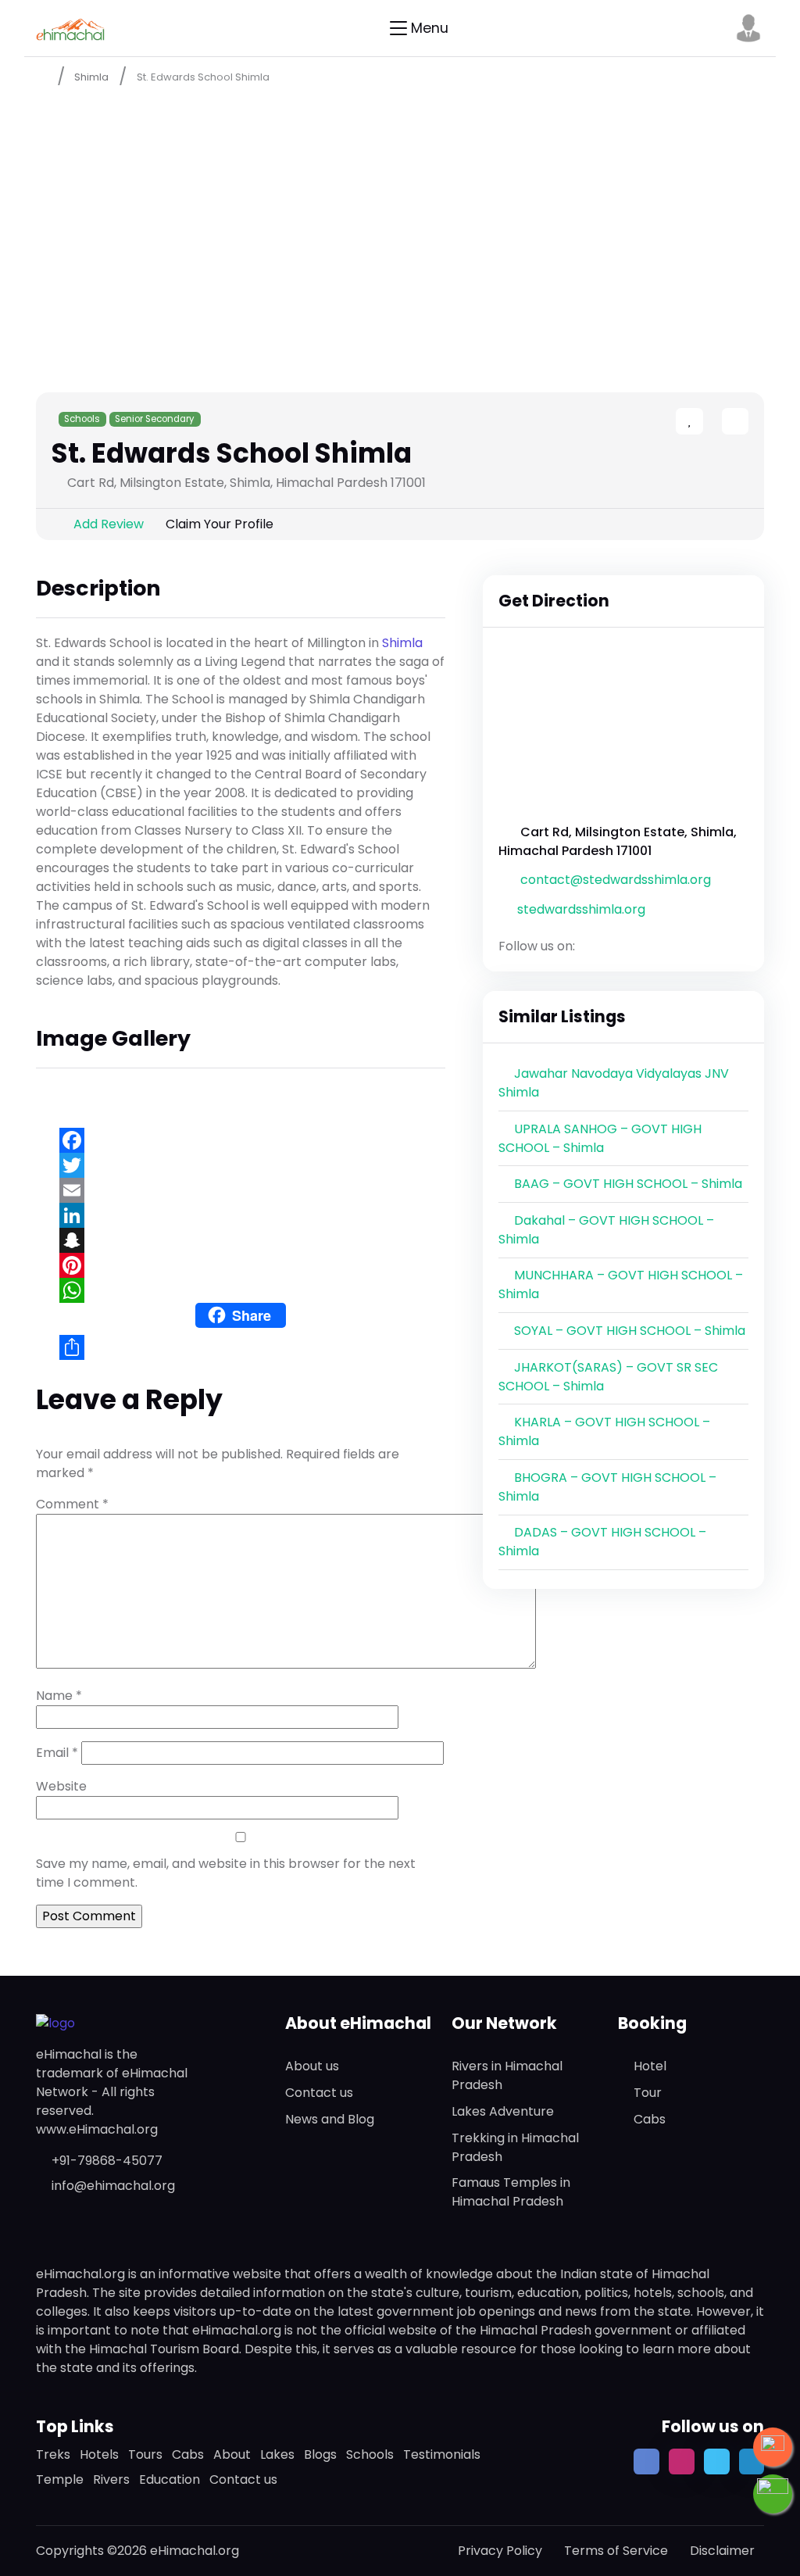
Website (61, 1786)
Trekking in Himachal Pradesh (515, 2147)
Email (57, 1753)
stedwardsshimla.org (580, 909)
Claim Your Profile (220, 524)
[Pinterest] (241, 1265)
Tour (648, 2093)
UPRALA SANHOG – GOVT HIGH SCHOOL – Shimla (600, 1138)
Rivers (111, 2479)
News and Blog (330, 2119)
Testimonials (442, 2454)
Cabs (650, 2119)
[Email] (241, 1190)
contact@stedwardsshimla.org (616, 880)
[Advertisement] (400, 213)
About (232, 2454)
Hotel (650, 2066)
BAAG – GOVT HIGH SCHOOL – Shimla (628, 1184)
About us (312, 2066)
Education (170, 2479)
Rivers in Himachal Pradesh (507, 2075)
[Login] (708, 423)
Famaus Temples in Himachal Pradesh (511, 2192)
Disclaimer (722, 2551)
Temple (60, 2479)
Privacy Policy (500, 2551)
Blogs (320, 2454)
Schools (82, 419)
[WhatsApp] (241, 1290)
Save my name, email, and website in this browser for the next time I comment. (226, 1873)
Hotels (99, 2454)
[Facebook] (241, 1140)
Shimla (91, 77)
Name (59, 1696)
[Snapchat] (241, 1240)
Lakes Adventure (503, 2111)
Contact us (319, 2093)
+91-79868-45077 (107, 2161)
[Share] (241, 1347)
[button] (748, 28)
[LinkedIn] (241, 1215)
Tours (145, 2454)
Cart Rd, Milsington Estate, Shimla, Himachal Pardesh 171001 (618, 841)
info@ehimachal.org (113, 2186)
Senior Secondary (155, 419)
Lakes (277, 2454)
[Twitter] (241, 1165)
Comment (72, 1504)
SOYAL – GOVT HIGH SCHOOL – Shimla (630, 1331)
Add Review (109, 524)
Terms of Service (616, 2551)
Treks (53, 2454)
